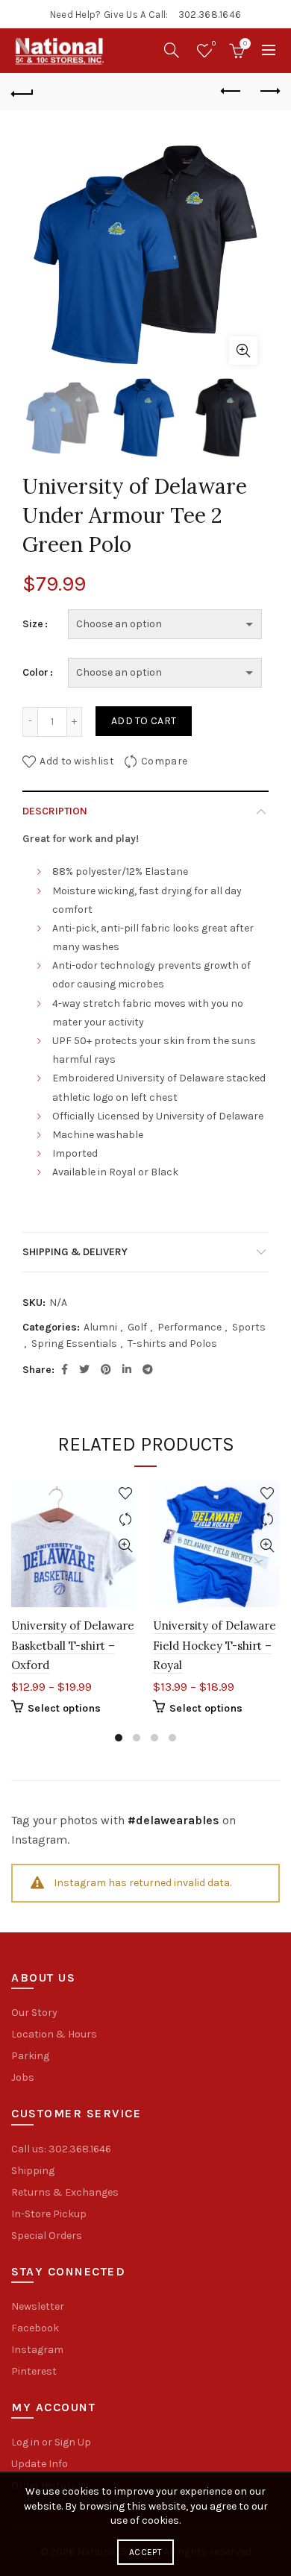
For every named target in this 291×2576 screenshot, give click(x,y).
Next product (269, 92)
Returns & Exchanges (65, 2192)
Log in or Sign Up (51, 2442)
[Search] (172, 50)
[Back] (22, 92)
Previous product (231, 92)
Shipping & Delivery (75, 1252)
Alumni (100, 1327)
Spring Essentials (74, 1344)
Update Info (40, 2464)
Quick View (125, 1546)
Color (35, 672)
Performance (190, 1327)
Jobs (23, 2077)
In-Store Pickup (49, 2214)
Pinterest (34, 2371)
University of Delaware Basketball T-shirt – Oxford (73, 1645)
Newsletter (38, 2306)
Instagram (37, 2350)
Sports (249, 1327)
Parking (30, 2056)
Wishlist (214, 44)
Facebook (35, 2328)
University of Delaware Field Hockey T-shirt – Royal (215, 1645)
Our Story (34, 2013)
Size (33, 624)
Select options (64, 1708)
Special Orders (47, 2236)
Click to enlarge (243, 351)
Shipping (33, 2171)
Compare (164, 760)
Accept (145, 2552)
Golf (137, 1327)
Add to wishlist (77, 760)
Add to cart (144, 721)
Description (55, 811)
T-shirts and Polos (172, 1344)
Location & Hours (54, 2034)
